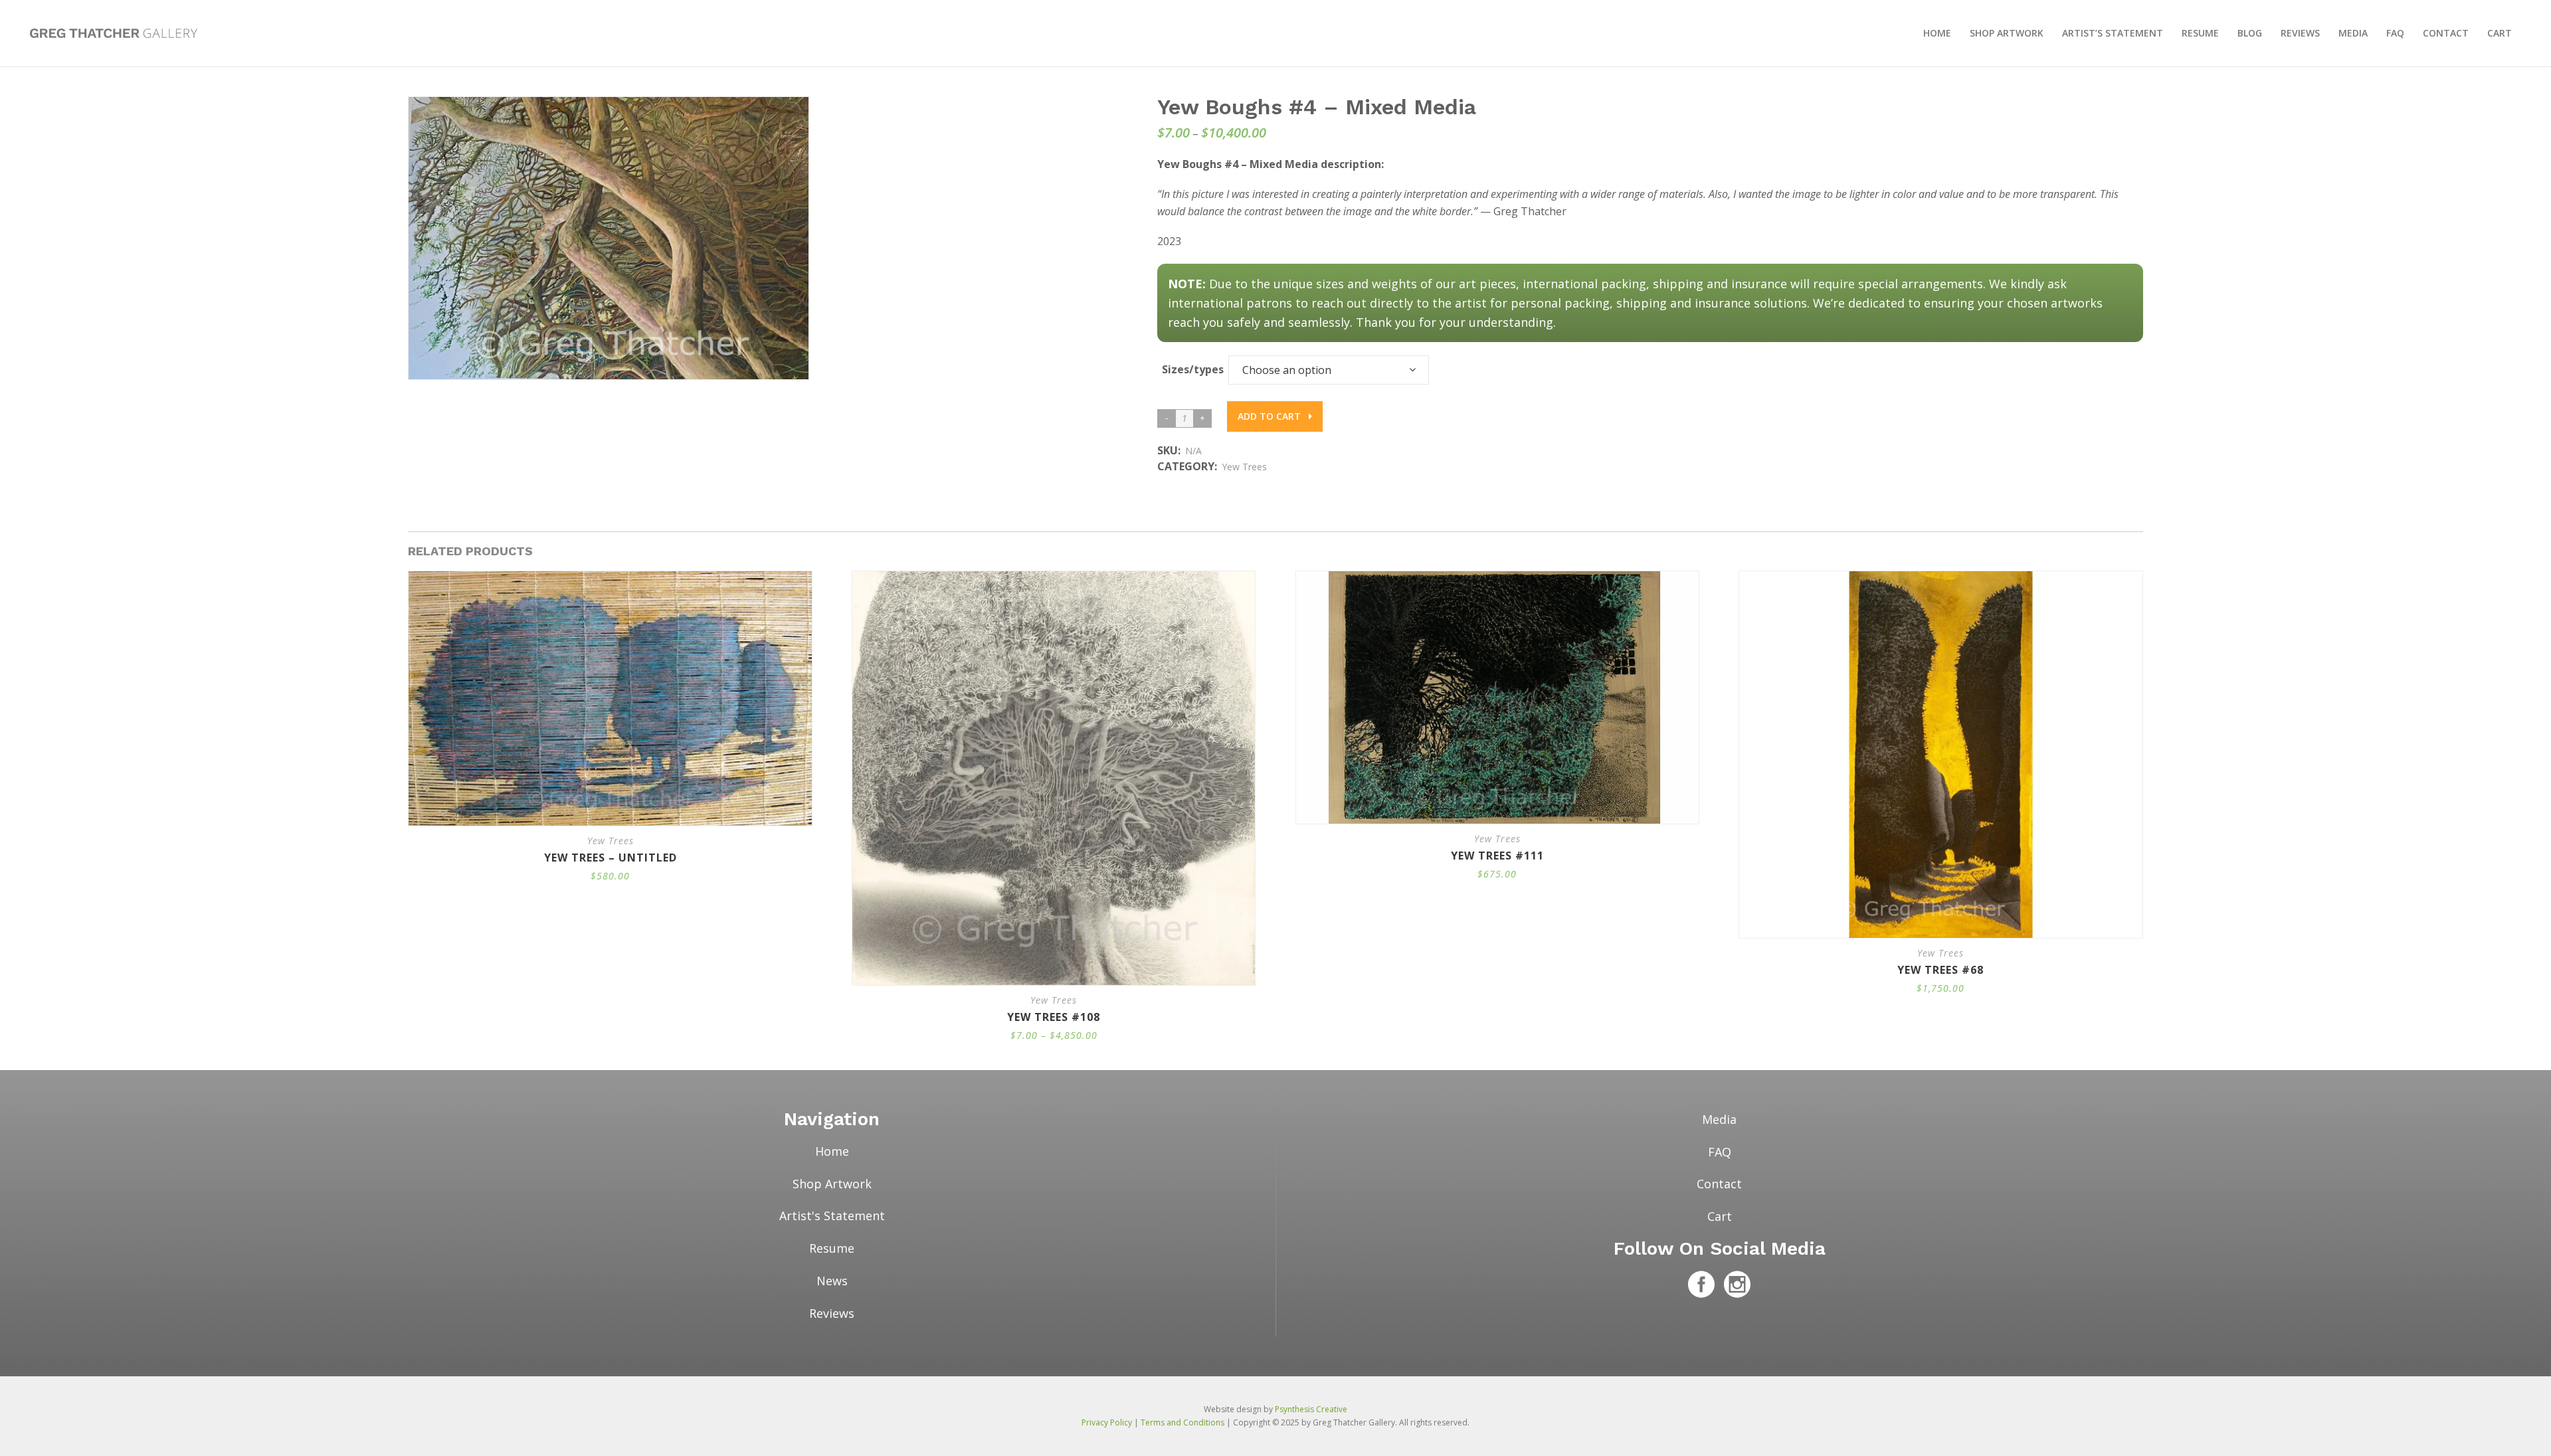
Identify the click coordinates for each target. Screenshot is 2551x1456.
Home (832, 1151)
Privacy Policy (1107, 1422)
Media (1719, 1119)
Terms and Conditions (1182, 1422)
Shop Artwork (832, 1184)
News (832, 1281)
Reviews (832, 1313)
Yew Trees (1244, 467)
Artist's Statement (832, 1216)
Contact (1719, 1184)
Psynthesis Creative (1311, 1409)
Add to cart (1271, 416)
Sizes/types (1193, 369)
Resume (832, 1248)
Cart (1720, 1216)
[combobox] (1329, 370)
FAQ (1720, 1152)
